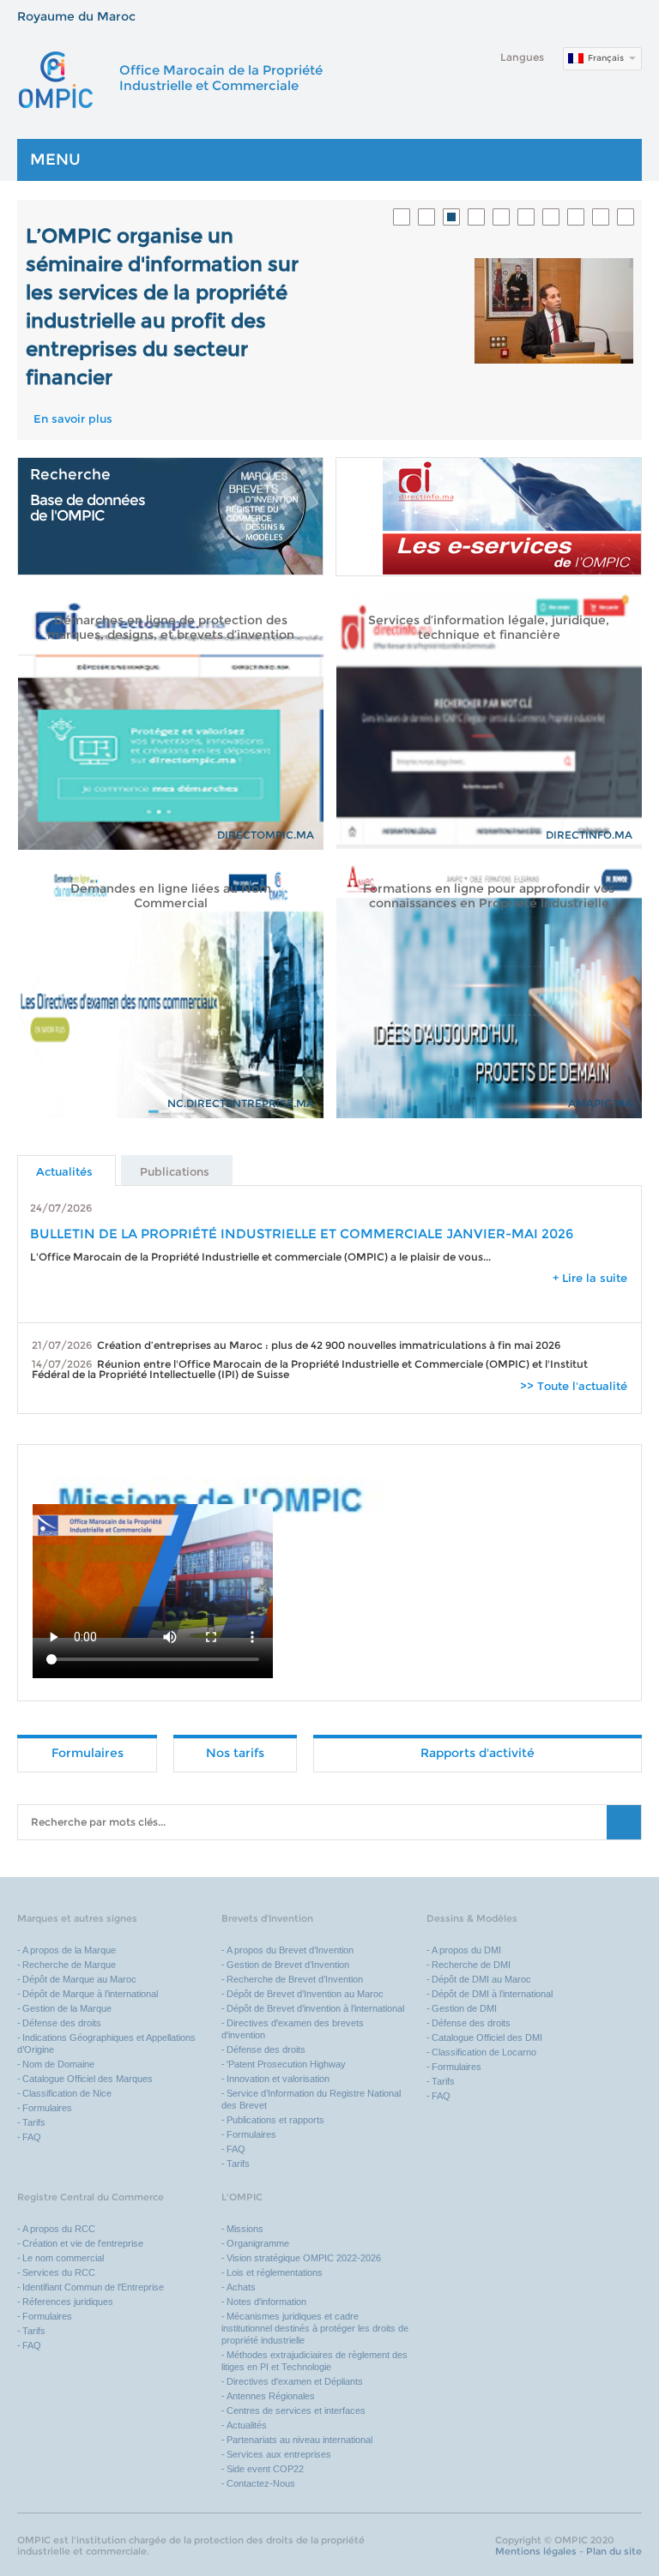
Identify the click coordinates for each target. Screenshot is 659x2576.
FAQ (32, 2137)
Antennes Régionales (271, 2396)
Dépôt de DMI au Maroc (481, 1979)
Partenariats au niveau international (299, 2440)
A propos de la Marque (69, 1950)
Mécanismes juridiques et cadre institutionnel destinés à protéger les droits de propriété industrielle (315, 2328)
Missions (245, 2229)
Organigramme (258, 2243)
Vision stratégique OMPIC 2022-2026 (304, 2258)
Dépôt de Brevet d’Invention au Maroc (305, 1994)
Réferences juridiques (68, 2302)
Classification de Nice (67, 2093)
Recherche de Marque (69, 1965)
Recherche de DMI (471, 1965)
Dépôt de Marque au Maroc (79, 1979)
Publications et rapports (275, 2120)
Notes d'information (266, 2302)
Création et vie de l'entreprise (83, 2243)
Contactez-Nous (261, 2483)
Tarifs (34, 2122)
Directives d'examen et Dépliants (295, 2381)
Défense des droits (62, 2023)
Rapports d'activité (478, 1753)
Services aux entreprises (279, 2454)
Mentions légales (536, 2551)
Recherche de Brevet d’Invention (296, 1979)
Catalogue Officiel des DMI (487, 2037)
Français (606, 58)
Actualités (247, 2425)
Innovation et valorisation (278, 2079)
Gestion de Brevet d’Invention (288, 1965)
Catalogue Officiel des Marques (88, 2079)
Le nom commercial (63, 2258)
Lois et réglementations (275, 2272)
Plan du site (614, 2551)
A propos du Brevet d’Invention (290, 1950)
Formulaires (88, 1753)
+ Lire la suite (590, 1278)
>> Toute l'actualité (574, 1386)
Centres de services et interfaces (296, 2410)
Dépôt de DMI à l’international (492, 1994)
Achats (241, 2287)
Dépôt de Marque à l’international (90, 1994)
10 (626, 217)
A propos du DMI (466, 1950)
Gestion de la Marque (67, 2008)
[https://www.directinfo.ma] (489, 517)
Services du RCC (59, 2272)
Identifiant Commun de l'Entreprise (93, 2287)
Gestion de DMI (464, 2008)
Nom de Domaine (58, 2064)
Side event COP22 (265, 2469)
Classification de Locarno (484, 2052)
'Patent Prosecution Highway (286, 2064)
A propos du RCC (59, 2229)
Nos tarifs (235, 1753)
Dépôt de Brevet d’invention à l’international (315, 2008)
